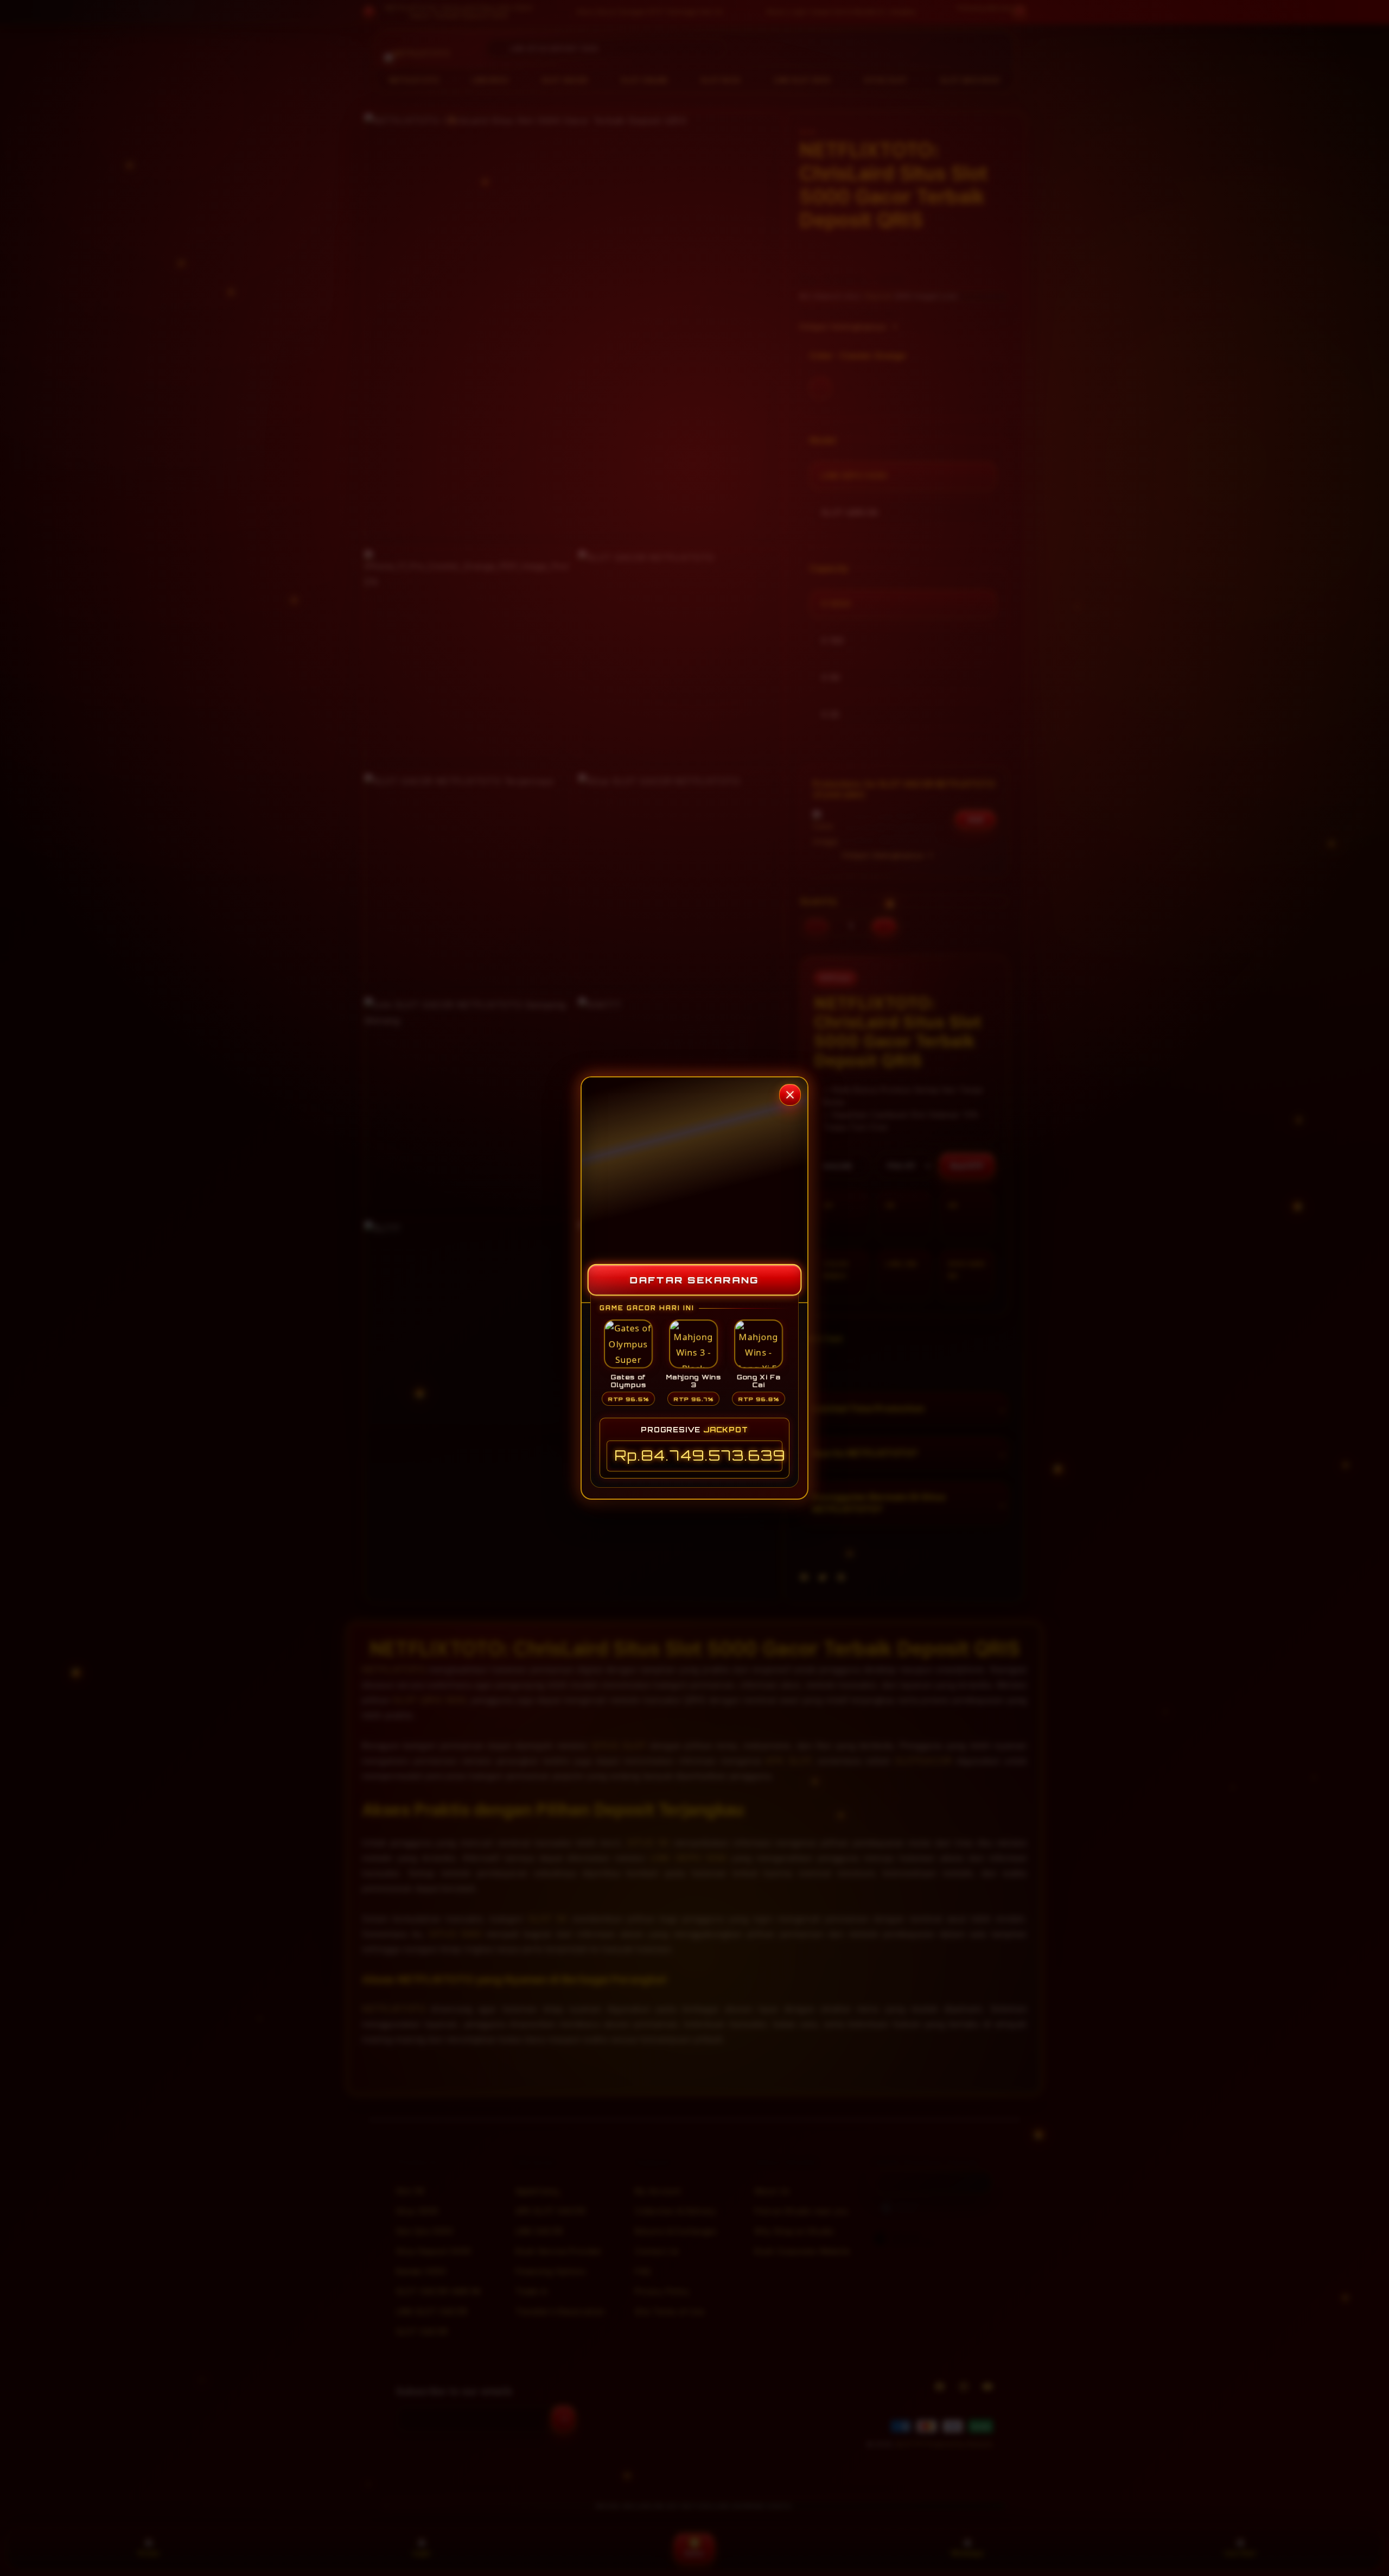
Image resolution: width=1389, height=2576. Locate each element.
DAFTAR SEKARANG (695, 1280)
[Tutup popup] (790, 1095)
